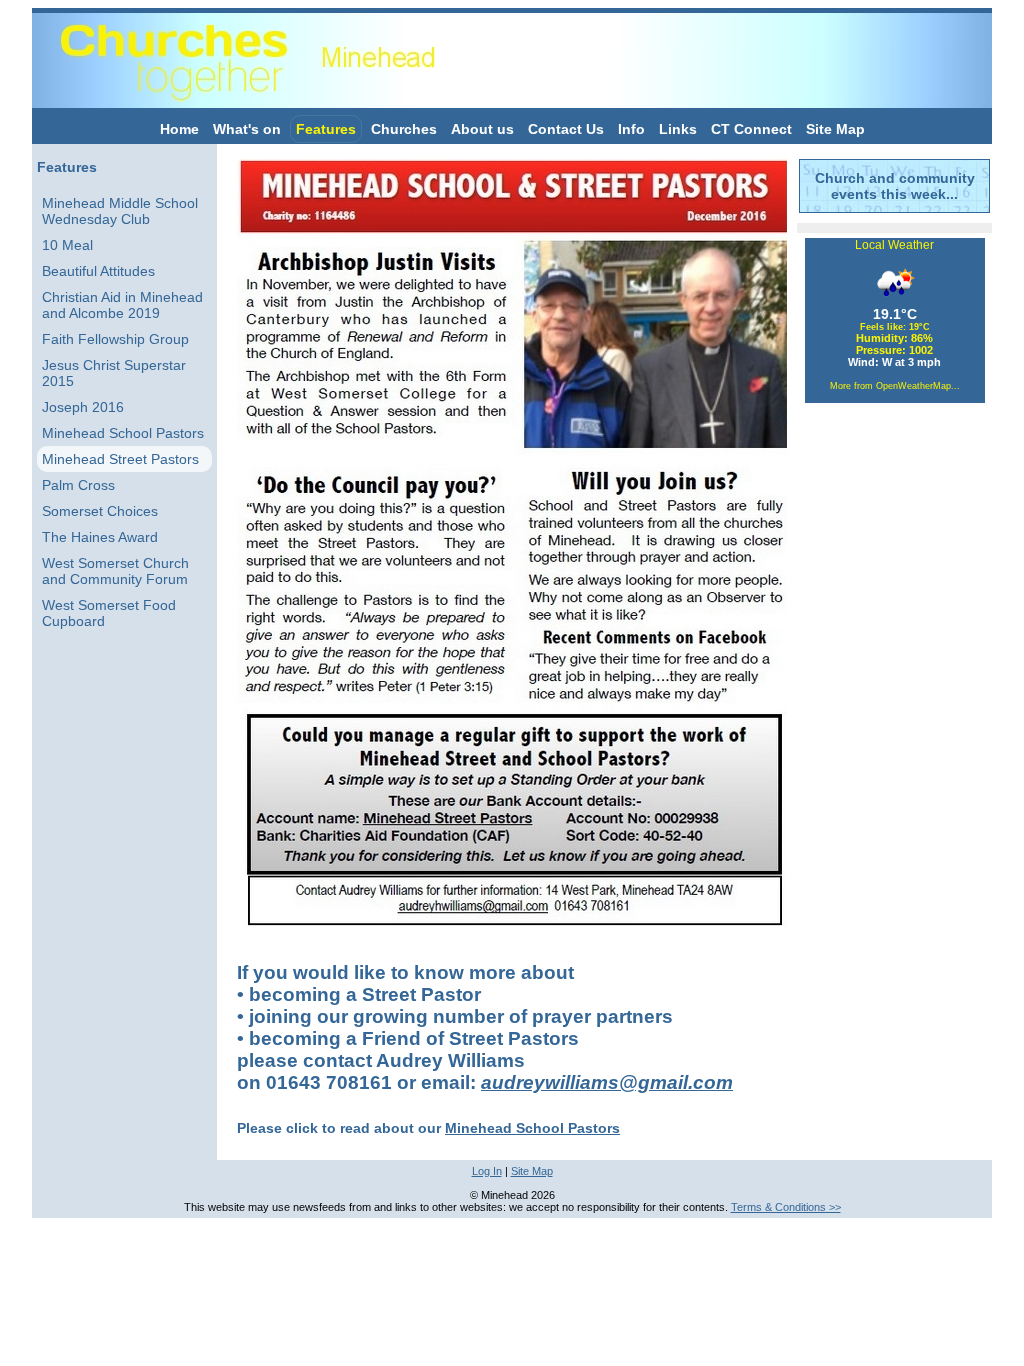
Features (326, 129)
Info (631, 129)
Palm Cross (78, 485)
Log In (487, 1171)
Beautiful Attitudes (98, 271)
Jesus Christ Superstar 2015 (114, 373)
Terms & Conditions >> (786, 1207)
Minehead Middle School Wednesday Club (120, 211)
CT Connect (751, 129)
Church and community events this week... (895, 186)
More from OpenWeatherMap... (895, 386)
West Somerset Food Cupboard (109, 613)
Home (179, 129)
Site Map (835, 129)
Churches (404, 129)
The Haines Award (100, 537)
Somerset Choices (100, 511)
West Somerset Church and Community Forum (115, 571)
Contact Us (566, 129)
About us (482, 129)
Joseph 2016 (83, 407)
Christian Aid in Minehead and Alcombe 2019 (122, 305)
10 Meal (67, 245)
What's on (247, 129)
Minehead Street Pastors (120, 459)
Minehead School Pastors (123, 433)
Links (678, 129)
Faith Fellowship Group (115, 339)
